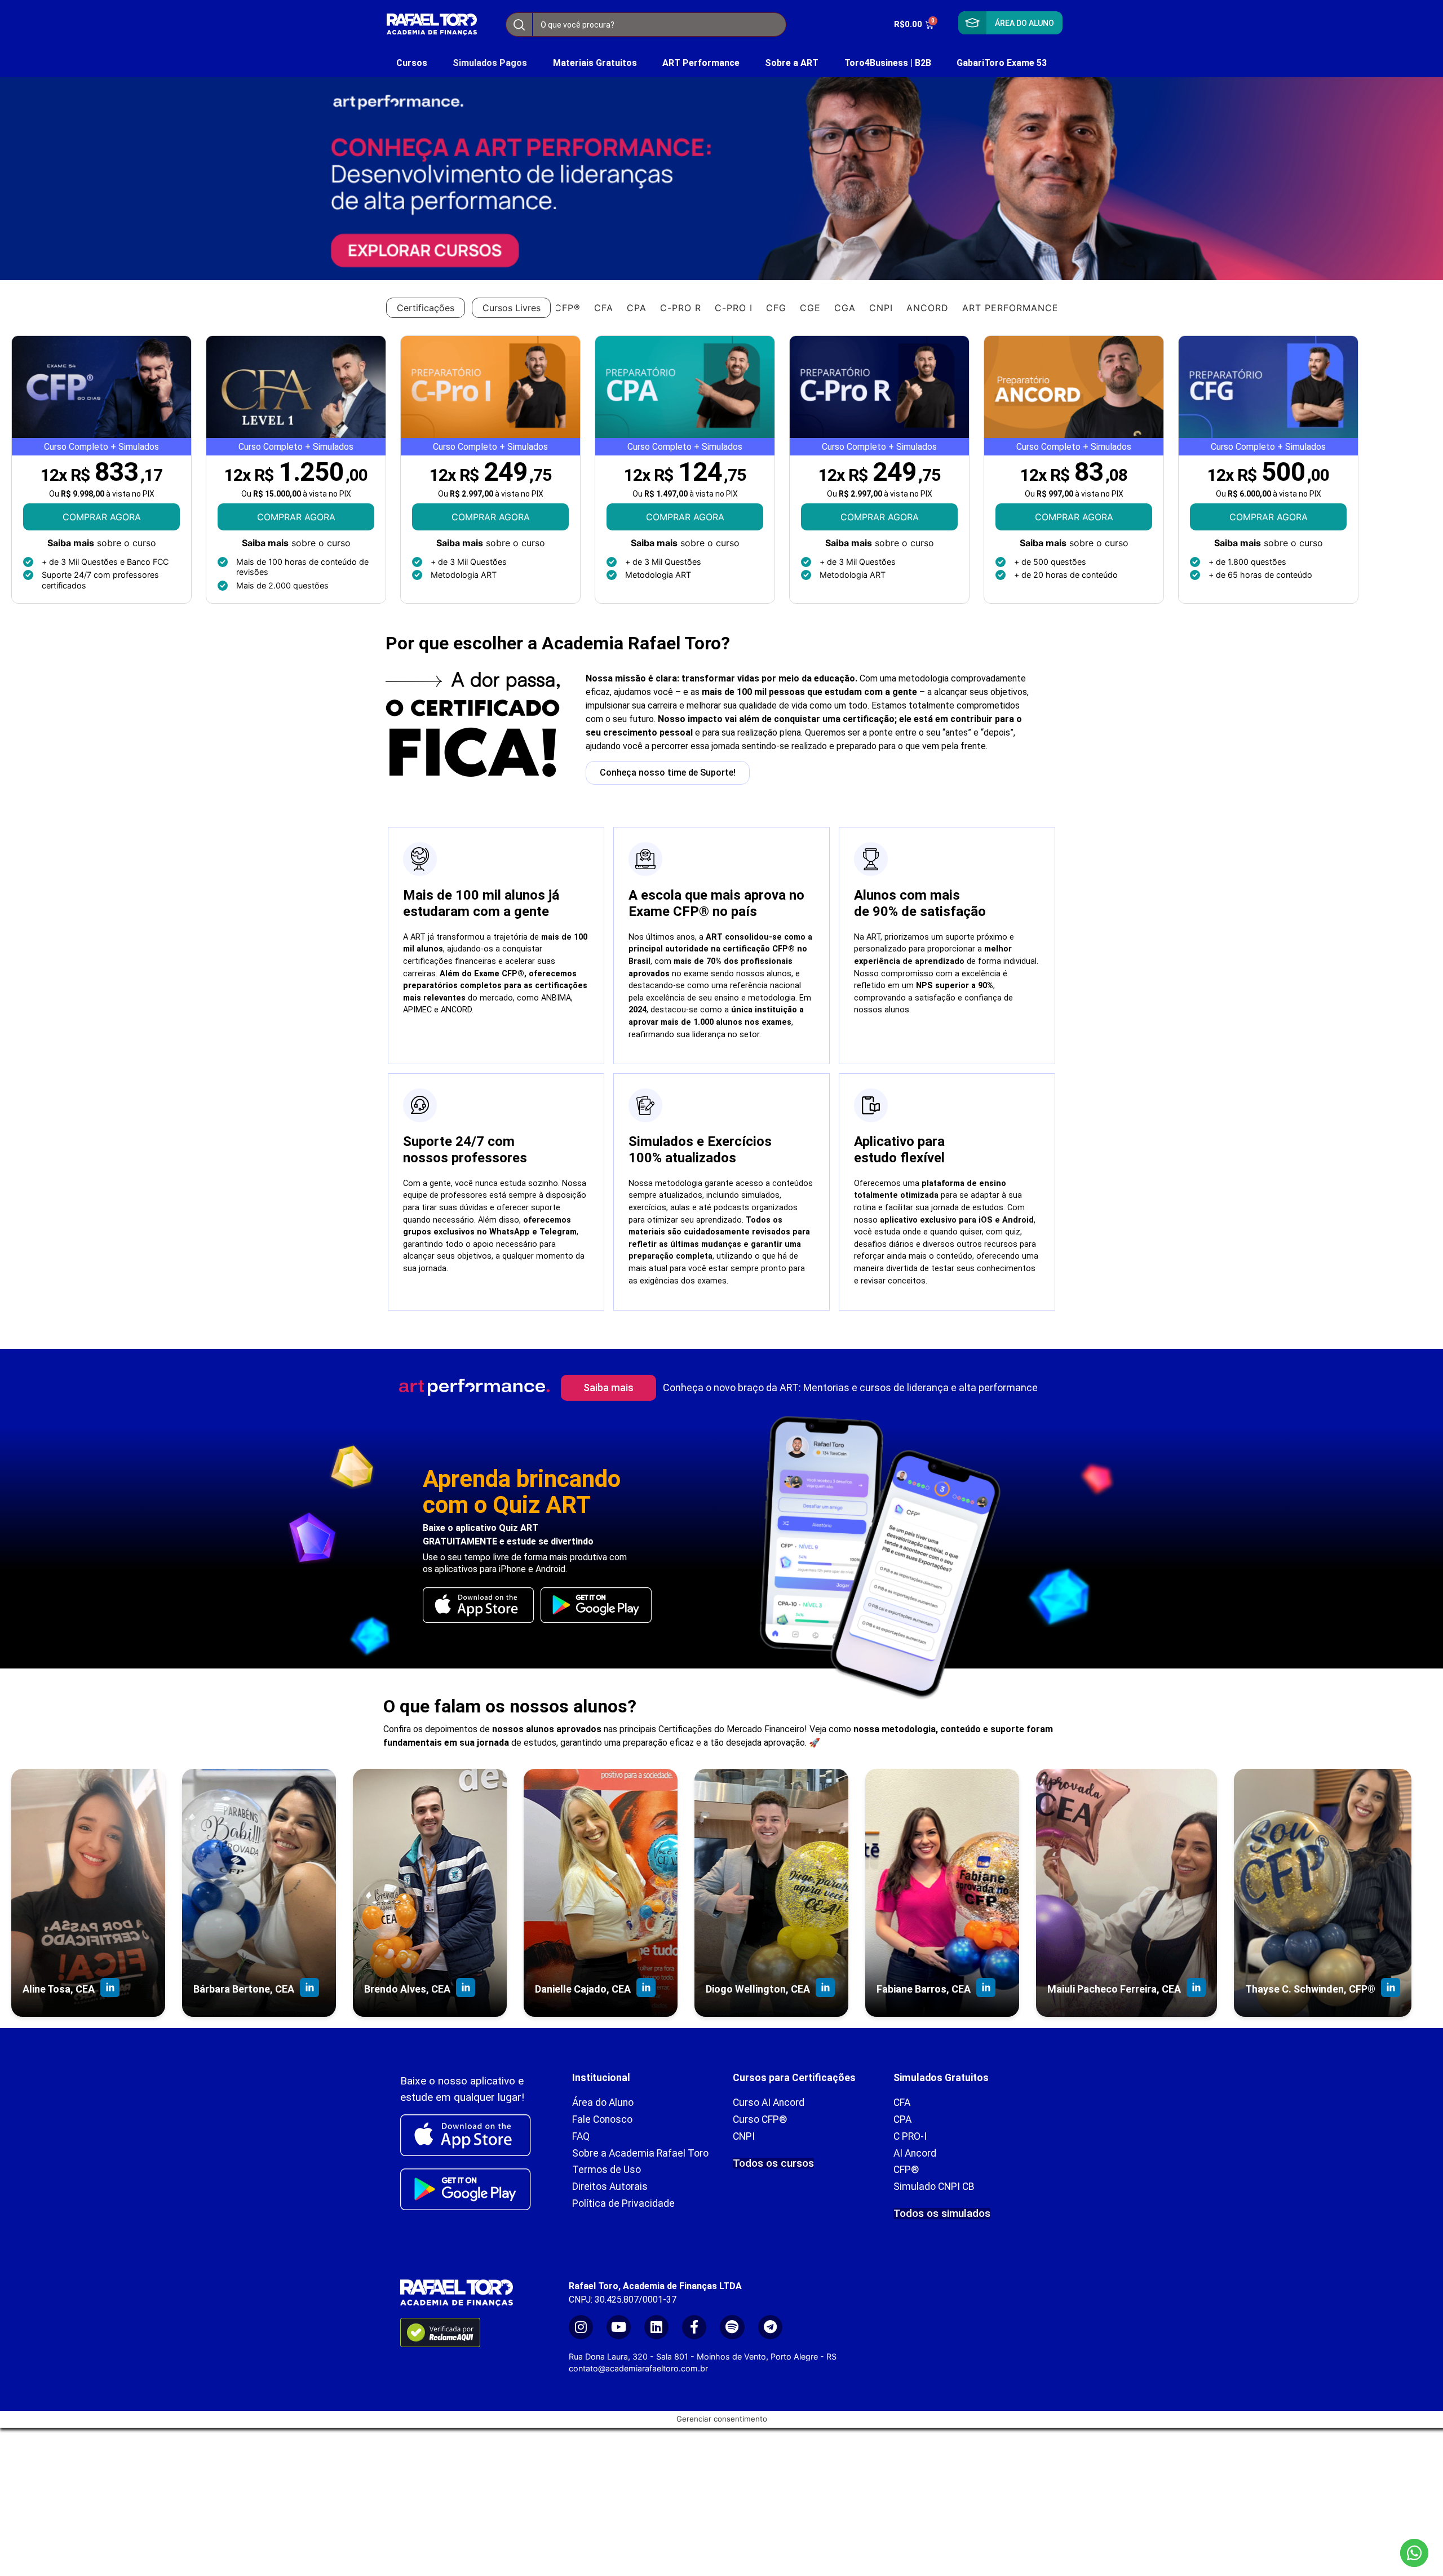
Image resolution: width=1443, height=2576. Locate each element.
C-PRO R (681, 308)
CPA (637, 308)
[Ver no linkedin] (110, 1989)
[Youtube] (619, 2327)
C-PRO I (734, 308)
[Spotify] (732, 2327)
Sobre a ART (792, 63)
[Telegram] (770, 2327)
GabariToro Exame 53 (1002, 63)
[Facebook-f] (694, 2327)
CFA (604, 308)
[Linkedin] (656, 2327)
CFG (776, 308)
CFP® (568, 308)
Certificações (426, 308)
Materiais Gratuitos (595, 63)
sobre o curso (102, 543)
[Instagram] (581, 2327)
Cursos (412, 63)
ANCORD (928, 308)
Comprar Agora (102, 517)
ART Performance (701, 63)
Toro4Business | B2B (888, 63)
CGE (810, 308)
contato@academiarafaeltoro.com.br (638, 2368)
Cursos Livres (512, 308)
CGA (845, 308)
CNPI (881, 308)
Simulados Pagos (490, 63)
